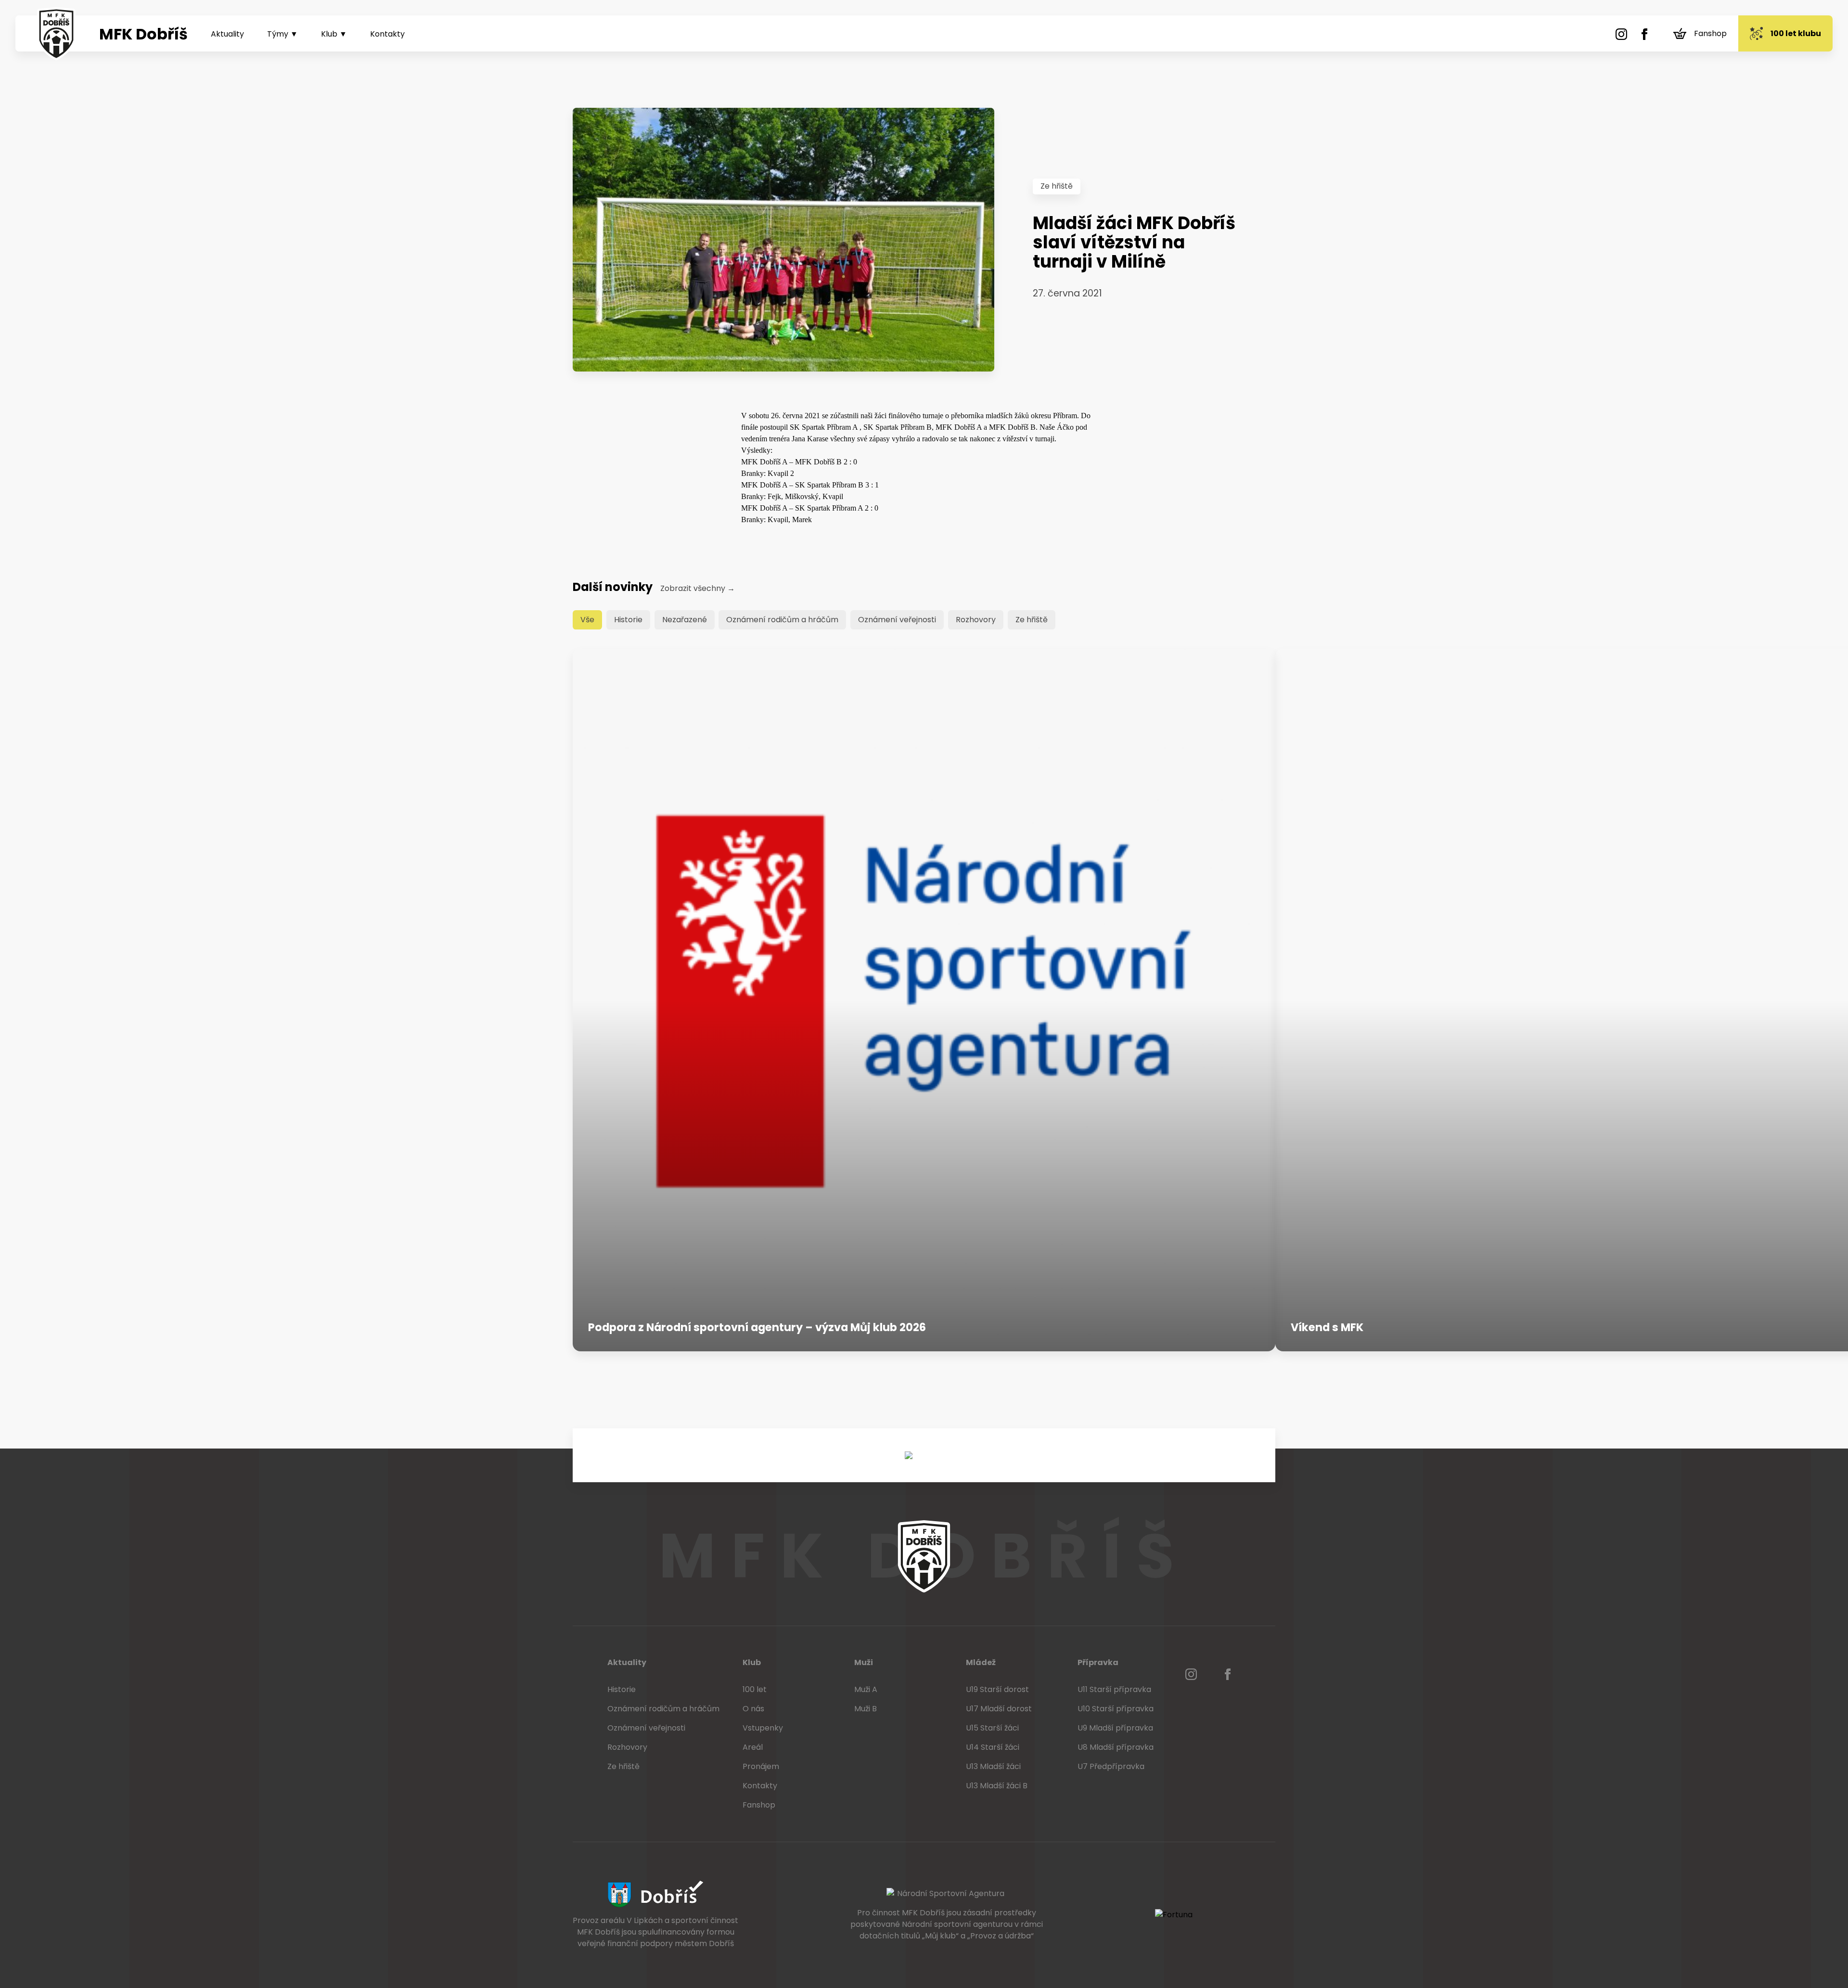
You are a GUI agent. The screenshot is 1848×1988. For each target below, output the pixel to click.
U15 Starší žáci (992, 1728)
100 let (755, 1689)
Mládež (981, 1662)
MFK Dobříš (143, 34)
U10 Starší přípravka (1116, 1709)
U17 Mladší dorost (999, 1709)
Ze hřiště (1057, 186)
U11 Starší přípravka (1114, 1689)
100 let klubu (1796, 33)
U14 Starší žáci (993, 1747)
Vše (587, 620)
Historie (628, 620)
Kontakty (387, 34)
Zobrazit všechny (698, 588)
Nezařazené (685, 620)
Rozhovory (976, 620)
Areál (753, 1747)
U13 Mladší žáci (993, 1766)
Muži (864, 1662)
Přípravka (1098, 1662)
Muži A (866, 1689)
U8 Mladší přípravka (1116, 1747)
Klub (752, 1662)
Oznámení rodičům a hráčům (782, 620)
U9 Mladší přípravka (1115, 1728)
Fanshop (1710, 33)
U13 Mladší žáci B (997, 1786)
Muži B (866, 1709)
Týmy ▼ (282, 34)
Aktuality (227, 34)
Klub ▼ (334, 34)
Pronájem (761, 1766)
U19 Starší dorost (997, 1689)
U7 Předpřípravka (1111, 1766)
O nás (753, 1709)
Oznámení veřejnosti (897, 620)
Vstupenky (763, 1728)
